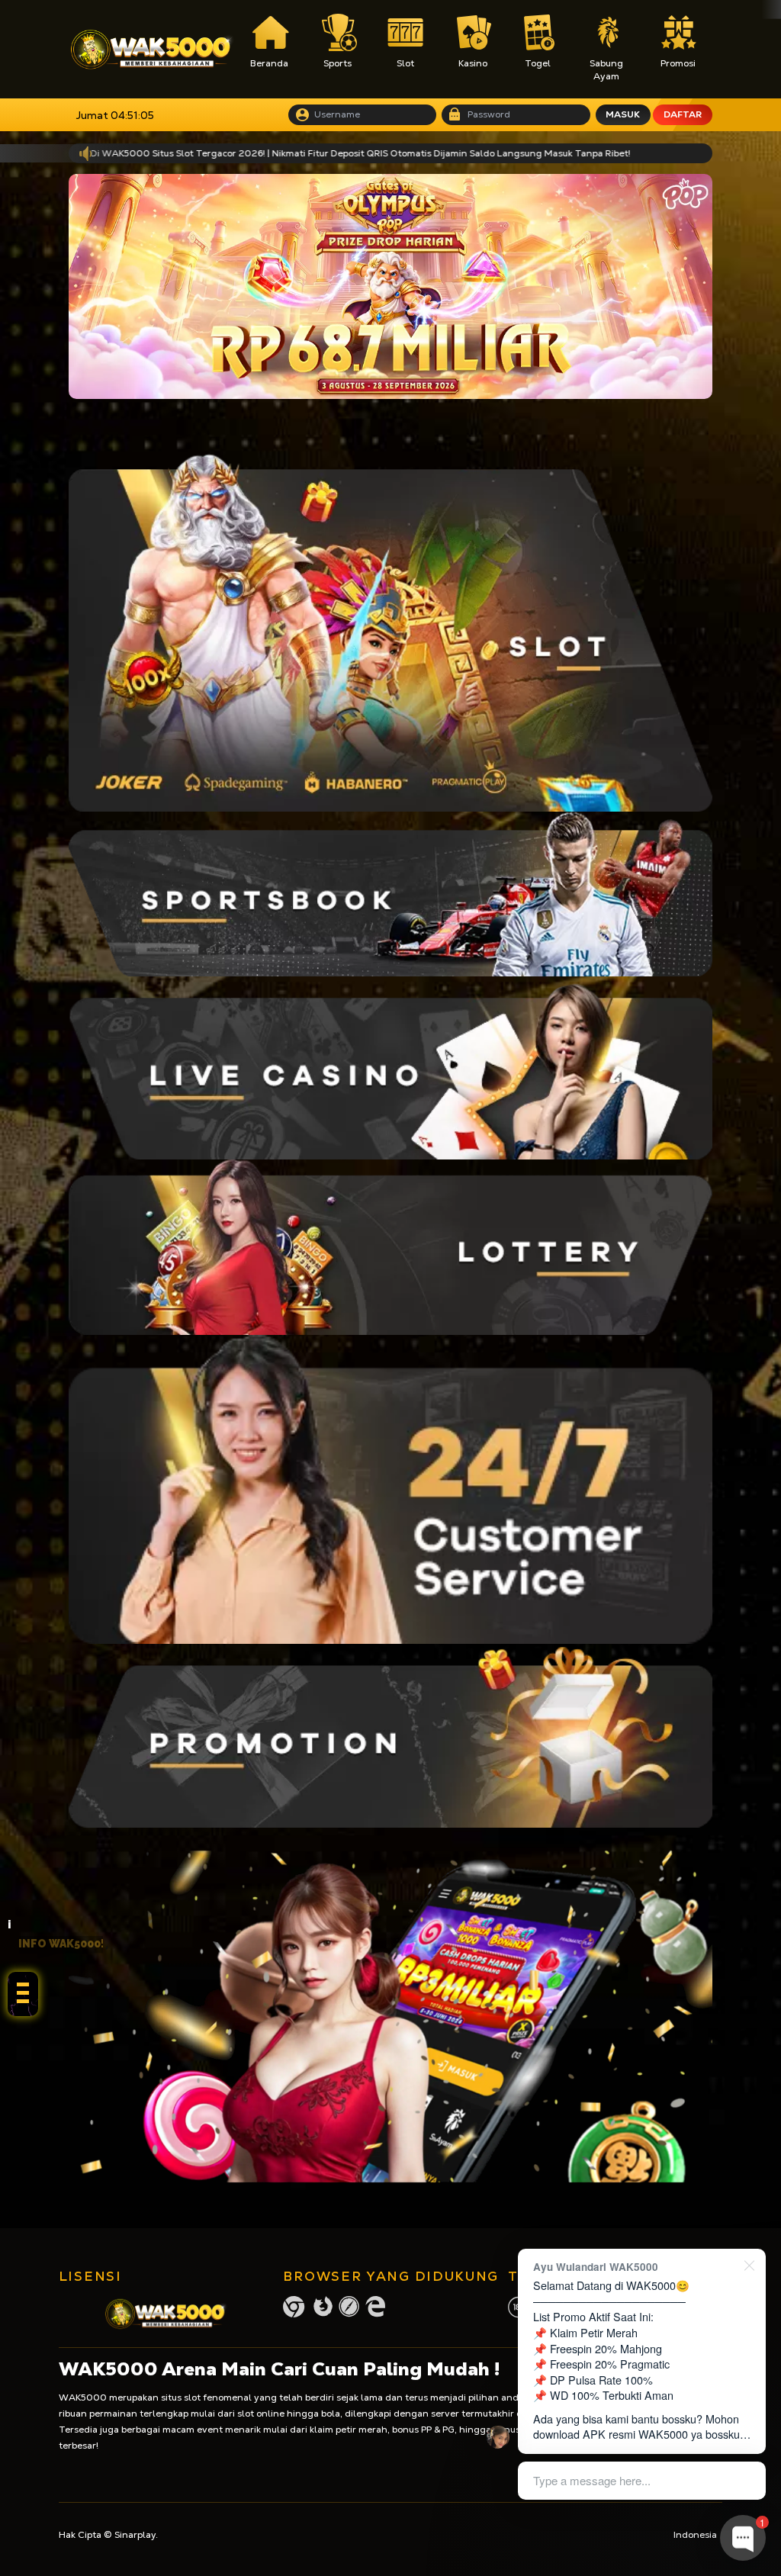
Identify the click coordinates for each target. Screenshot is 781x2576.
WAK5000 (83, 2398)
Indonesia (695, 2535)
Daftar (683, 114)
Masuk (623, 114)
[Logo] (152, 50)
